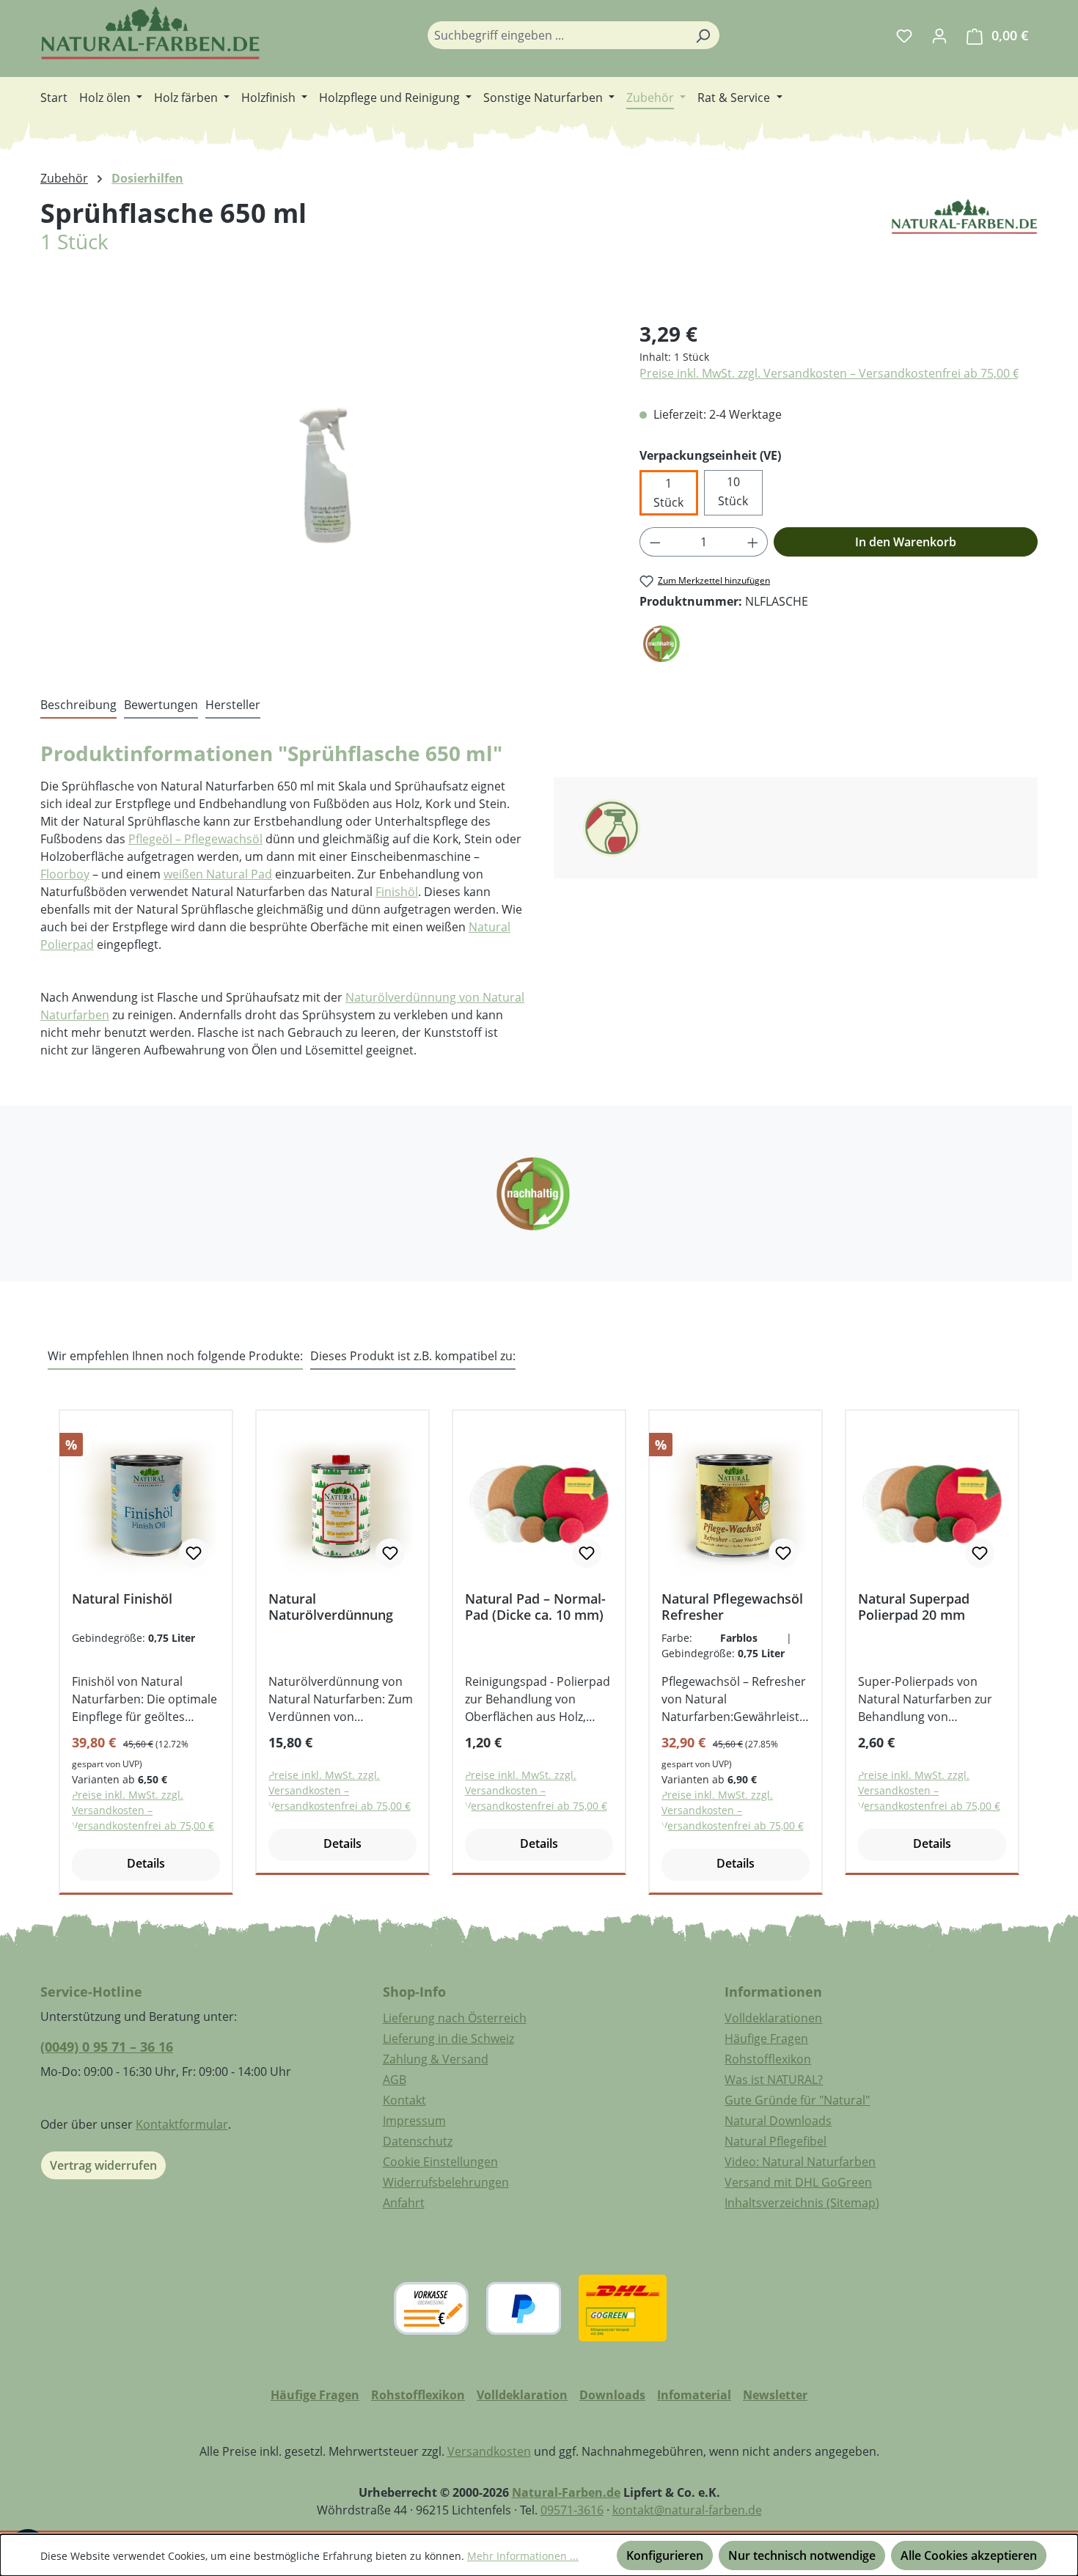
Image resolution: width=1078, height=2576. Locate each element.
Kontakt (404, 2100)
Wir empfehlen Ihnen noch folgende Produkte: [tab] (175, 1356)
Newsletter (775, 2395)
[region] (325, 476)
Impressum (414, 2121)
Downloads (612, 2395)
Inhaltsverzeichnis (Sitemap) (802, 2203)
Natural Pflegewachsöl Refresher (732, 1607)
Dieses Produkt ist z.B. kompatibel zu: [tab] (413, 1356)
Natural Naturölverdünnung (331, 1607)
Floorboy (65, 874)
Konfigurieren (665, 2555)
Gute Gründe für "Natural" (797, 2100)
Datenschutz (418, 2141)
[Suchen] (703, 35)
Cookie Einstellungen (440, 2162)
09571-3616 (572, 2510)
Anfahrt (404, 2203)
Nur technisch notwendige (802, 2555)
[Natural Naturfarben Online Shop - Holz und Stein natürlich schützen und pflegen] (150, 33)
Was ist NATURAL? (774, 2080)
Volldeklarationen (773, 2018)
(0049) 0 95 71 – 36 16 (107, 2047)
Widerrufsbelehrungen (446, 2182)
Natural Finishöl (122, 1599)
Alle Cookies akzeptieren (969, 2555)
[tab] (78, 705)
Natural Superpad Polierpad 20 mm (914, 1607)
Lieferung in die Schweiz (448, 2039)
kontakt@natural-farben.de (687, 2510)
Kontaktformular (182, 2124)
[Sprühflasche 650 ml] (325, 476)
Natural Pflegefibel (775, 2141)
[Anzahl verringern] (655, 542)
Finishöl (397, 892)
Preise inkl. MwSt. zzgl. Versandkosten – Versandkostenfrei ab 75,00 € (829, 373)
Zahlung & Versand (436, 2059)
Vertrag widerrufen (103, 2165)
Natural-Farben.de (566, 2492)
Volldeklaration (522, 2395)
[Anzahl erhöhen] (753, 542)
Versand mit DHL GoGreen (798, 2182)
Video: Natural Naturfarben (800, 2162)
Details (146, 1863)
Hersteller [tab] (233, 705)
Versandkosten (489, 2451)
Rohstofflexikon (768, 2059)
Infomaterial (694, 2395)
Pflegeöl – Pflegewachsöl (195, 839)
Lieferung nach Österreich (455, 2018)
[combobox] (557, 35)
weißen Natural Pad (218, 874)
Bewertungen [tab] (161, 705)
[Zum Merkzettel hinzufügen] (194, 1553)
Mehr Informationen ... (523, 2556)
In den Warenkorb (906, 542)
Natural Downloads (778, 2121)
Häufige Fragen (766, 2039)
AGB (395, 2080)
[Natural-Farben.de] (964, 244)
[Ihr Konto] (939, 35)
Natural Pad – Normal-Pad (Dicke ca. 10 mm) (535, 1607)
